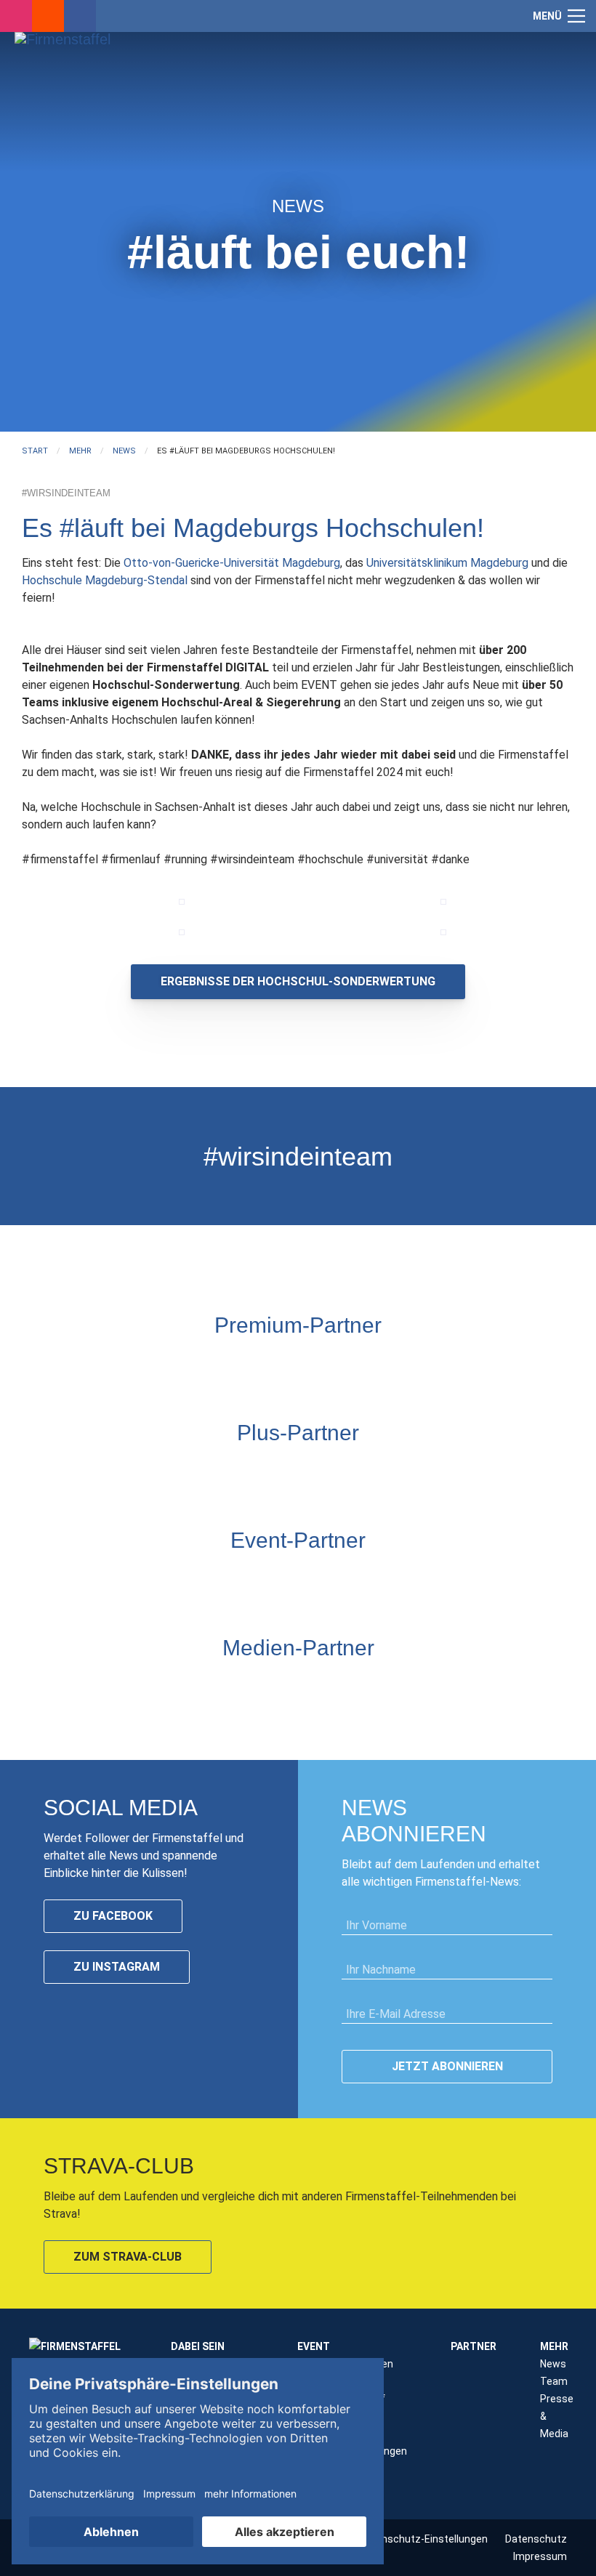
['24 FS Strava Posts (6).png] (182, 902)
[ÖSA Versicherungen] (280, 1362)
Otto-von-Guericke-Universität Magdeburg (232, 563)
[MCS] (280, 1577)
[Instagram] (16, 16)
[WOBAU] (262, 1469)
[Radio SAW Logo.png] (298, 1684)
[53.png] (443, 902)
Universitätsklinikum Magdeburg (447, 563)
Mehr (554, 2346)
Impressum (540, 2556)
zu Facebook (113, 1916)
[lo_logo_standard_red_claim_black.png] (498, 1577)
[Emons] (171, 1577)
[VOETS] (353, 1362)
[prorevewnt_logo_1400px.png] (371, 1469)
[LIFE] (62, 1577)
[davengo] (353, 1577)
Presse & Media (557, 2416)
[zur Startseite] (94, 98)
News (553, 2364)
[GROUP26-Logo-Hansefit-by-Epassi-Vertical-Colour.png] (534, 1577)
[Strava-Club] (48, 16)
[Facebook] (80, 16)
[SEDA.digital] (98, 1577)
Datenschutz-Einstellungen (423, 2539)
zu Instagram (117, 1967)
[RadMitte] (207, 1577)
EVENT (314, 2346)
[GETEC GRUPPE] (225, 1469)
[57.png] (182, 932)
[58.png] (443, 932)
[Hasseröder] (334, 1469)
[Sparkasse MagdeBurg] (316, 1362)
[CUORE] (134, 1577)
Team (554, 2381)
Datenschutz (536, 2539)
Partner (474, 2346)
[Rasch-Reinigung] (389, 1577)
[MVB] (316, 1577)
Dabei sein (198, 2346)
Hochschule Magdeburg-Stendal (105, 580)
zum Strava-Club (128, 2257)
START (35, 451)
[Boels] (425, 1577)
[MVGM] (243, 1577)
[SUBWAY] (298, 1469)
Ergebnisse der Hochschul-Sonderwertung (298, 981)
